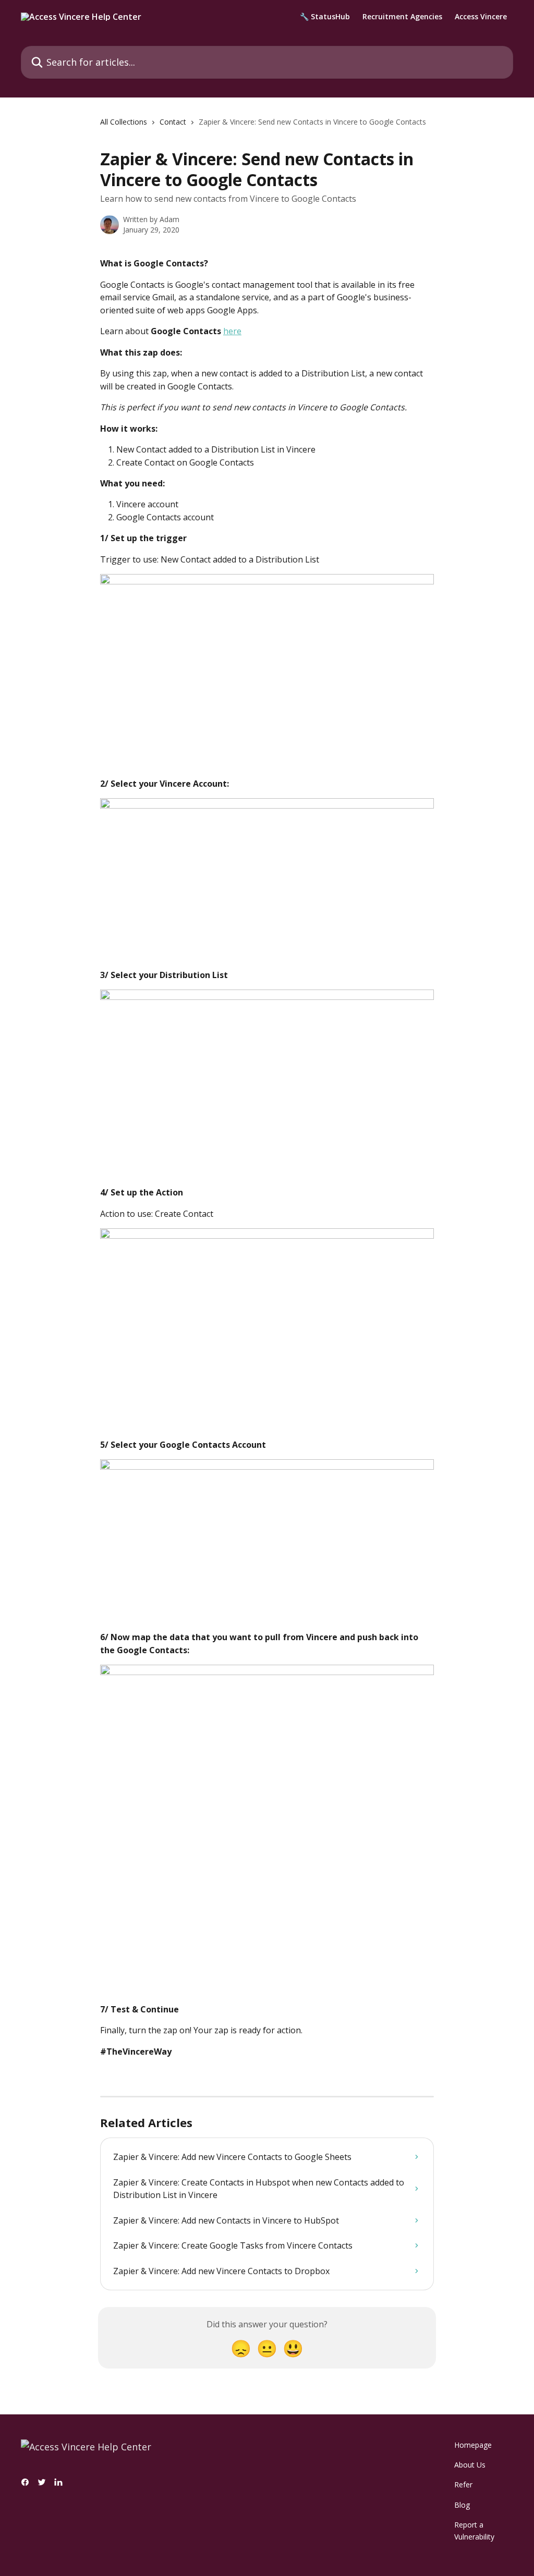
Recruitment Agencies (402, 17)
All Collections (124, 122)
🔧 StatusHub (325, 17)
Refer (463, 2485)
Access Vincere (481, 17)
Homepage (473, 2445)
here (232, 331)
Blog (462, 2505)
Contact (173, 122)
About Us (470, 2465)
